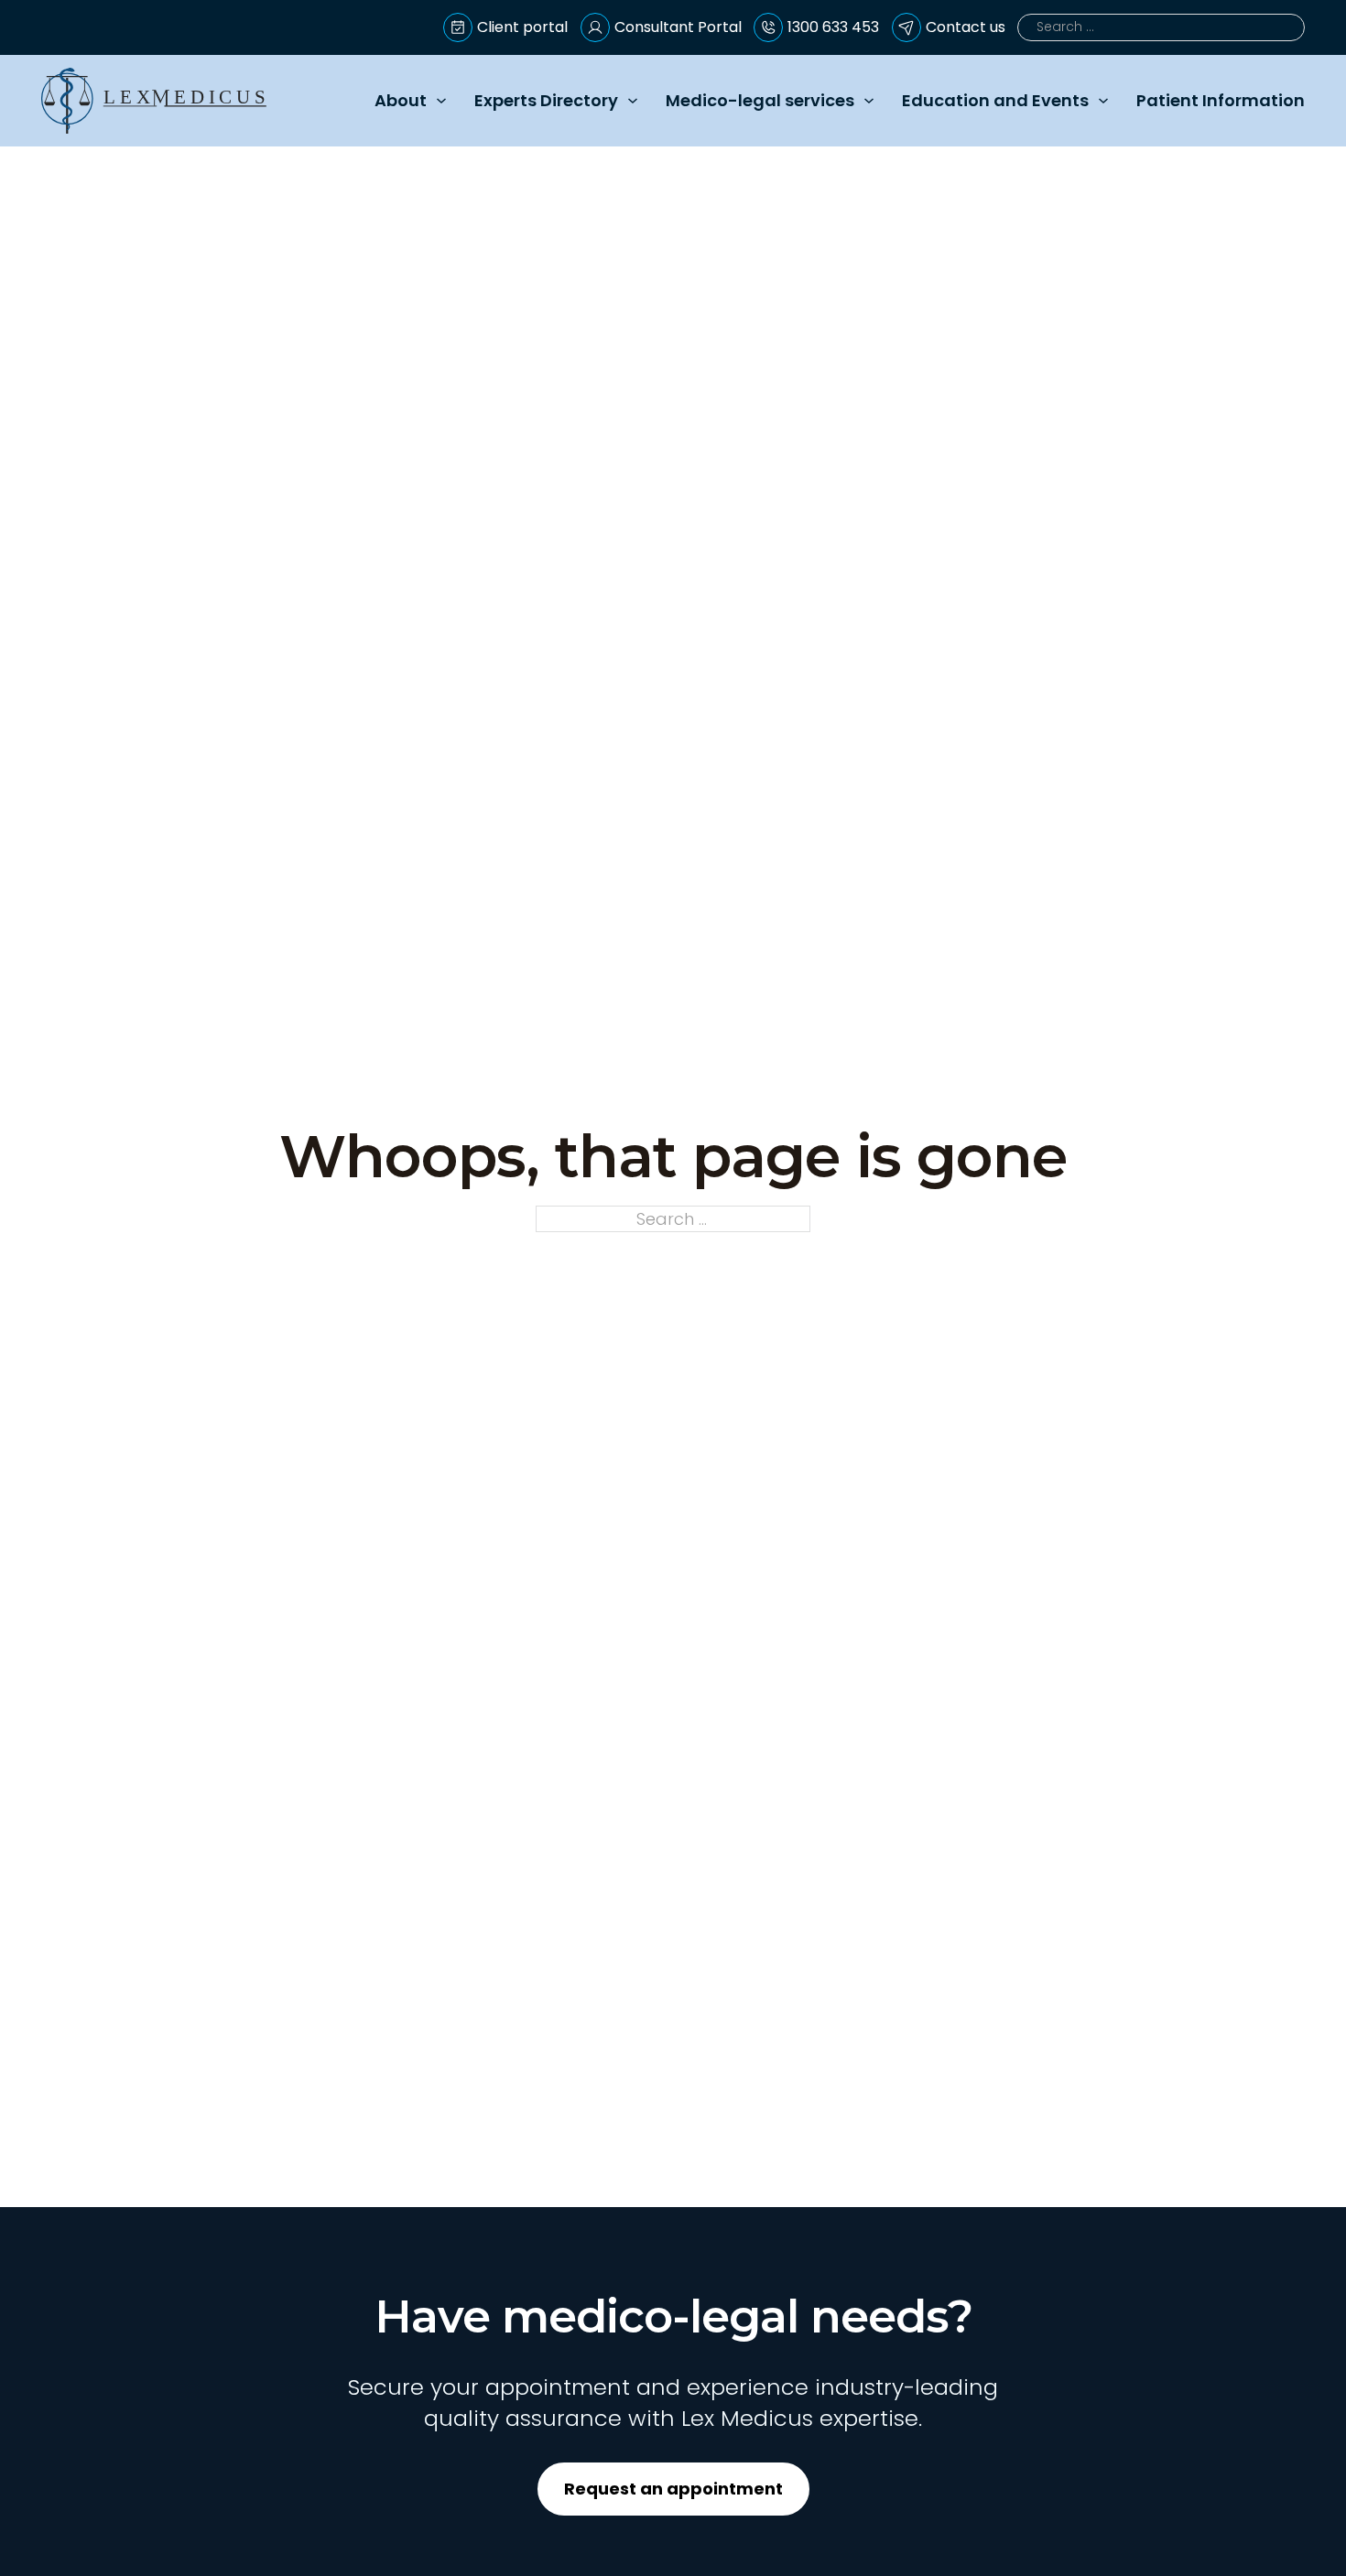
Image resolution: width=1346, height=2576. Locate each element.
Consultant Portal (678, 27)
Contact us (966, 27)
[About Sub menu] (441, 101)
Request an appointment (673, 2489)
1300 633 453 (833, 27)
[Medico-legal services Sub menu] (869, 101)
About (401, 100)
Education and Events (995, 100)
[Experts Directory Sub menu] (633, 101)
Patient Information (1221, 100)
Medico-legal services (760, 100)
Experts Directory (546, 100)
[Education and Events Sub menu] (1103, 101)
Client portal (522, 27)
